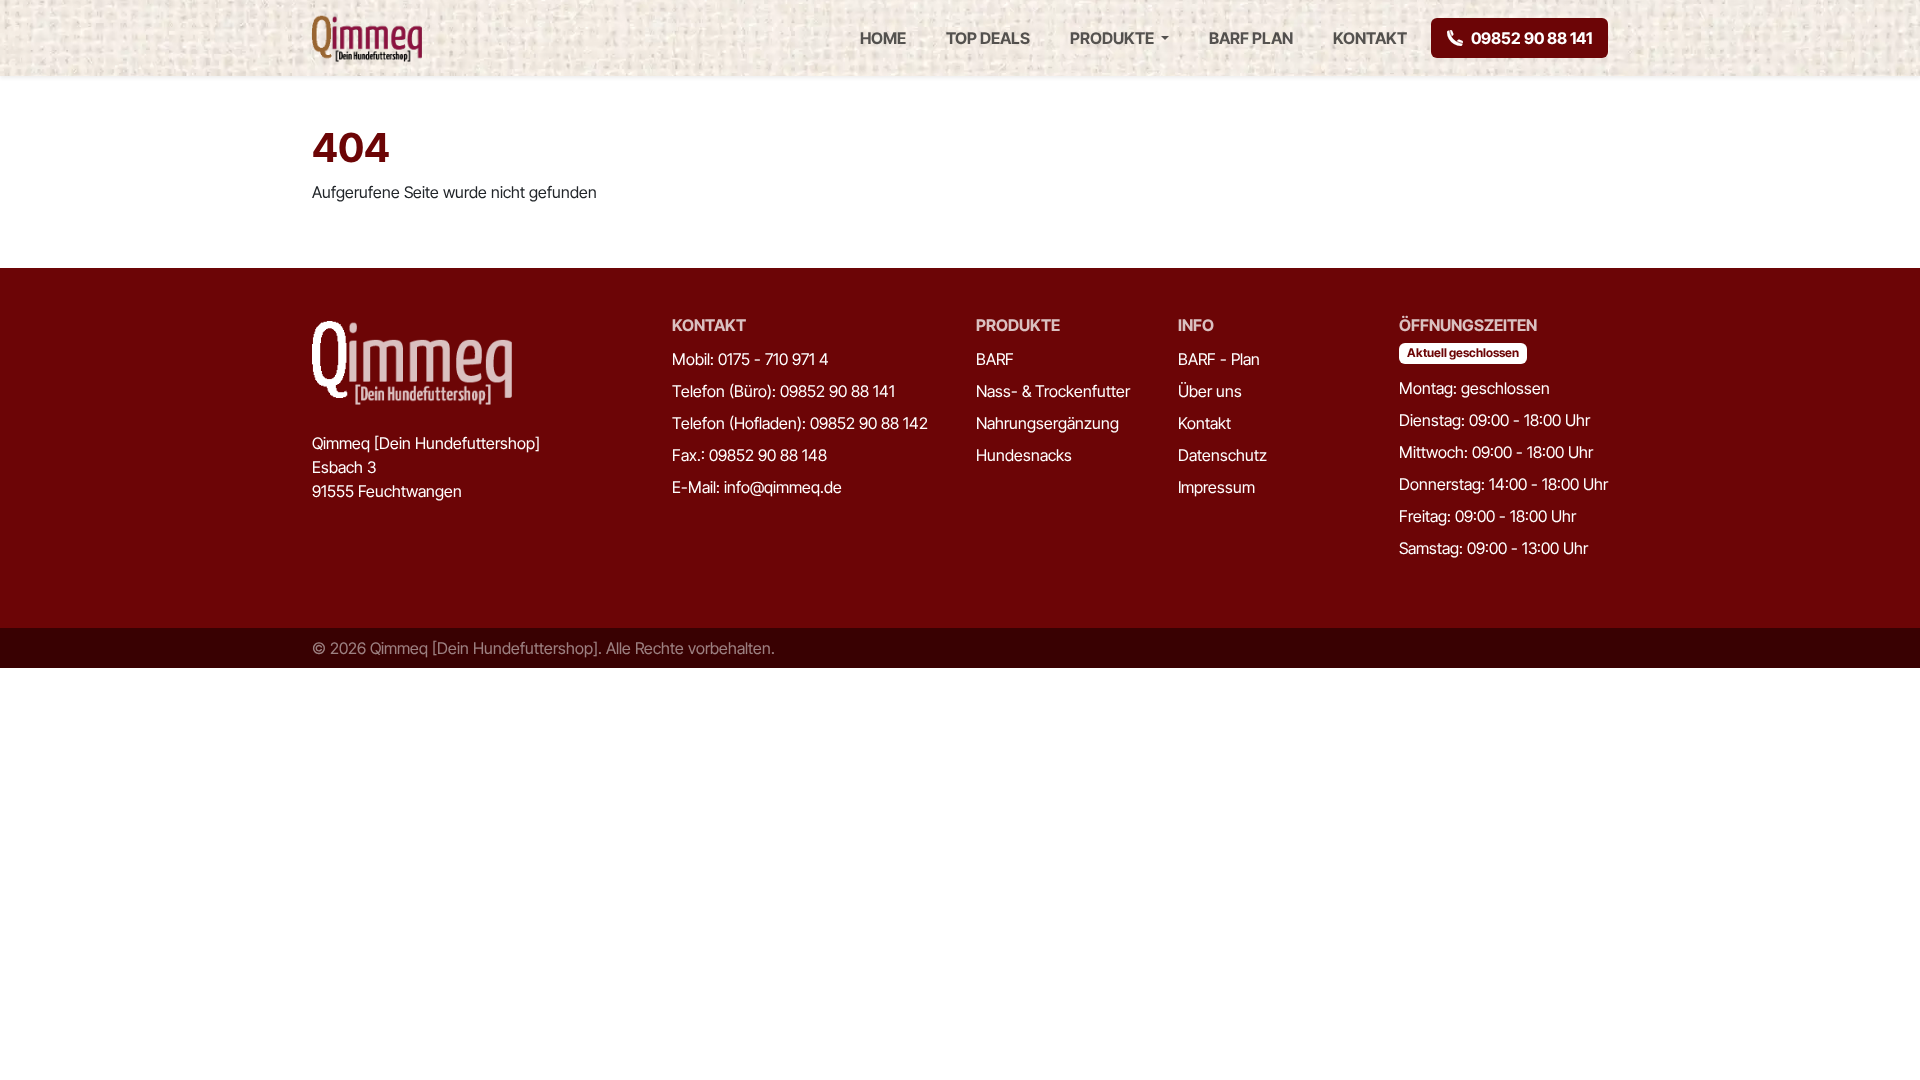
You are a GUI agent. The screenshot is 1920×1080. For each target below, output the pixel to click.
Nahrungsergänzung (1047, 423)
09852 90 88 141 (1531, 38)
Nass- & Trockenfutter (1053, 391)
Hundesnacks (1024, 455)
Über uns (1210, 391)
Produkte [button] (1113, 38)
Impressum (1216, 487)
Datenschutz (1222, 455)
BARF (995, 359)
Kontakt (1370, 38)
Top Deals (988, 38)
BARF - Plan (1219, 359)
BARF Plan (1251, 38)
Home (883, 38)
